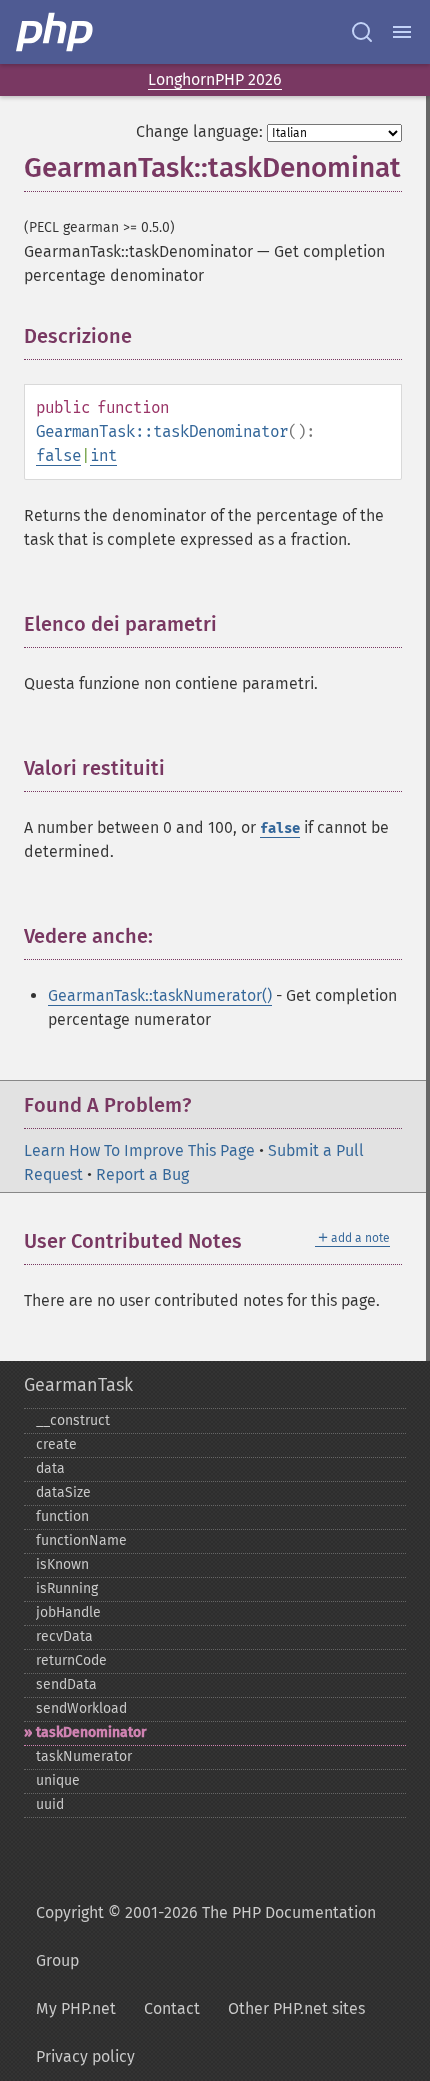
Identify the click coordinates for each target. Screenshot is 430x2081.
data (50, 1468)
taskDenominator (91, 1732)
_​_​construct (73, 1420)
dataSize (63, 1492)
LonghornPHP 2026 (215, 79)
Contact (172, 2008)
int (103, 455)
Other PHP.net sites (296, 2008)
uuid (50, 1804)
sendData (66, 1684)
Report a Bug (142, 1174)
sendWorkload (81, 1708)
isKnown (62, 1564)
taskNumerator (84, 1756)
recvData (64, 1636)
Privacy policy (85, 2056)
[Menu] (402, 32)
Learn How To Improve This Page (139, 1150)
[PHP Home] (56, 32)
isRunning (67, 1588)
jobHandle (68, 1612)
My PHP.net (76, 2008)
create (56, 1444)
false (58, 455)
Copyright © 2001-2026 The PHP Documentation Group (206, 1936)
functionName (81, 1540)
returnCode (71, 1660)
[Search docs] (362, 32)
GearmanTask (78, 1385)
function (62, 1516)
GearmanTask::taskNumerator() (160, 995)
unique (58, 1780)
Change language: (199, 131)
